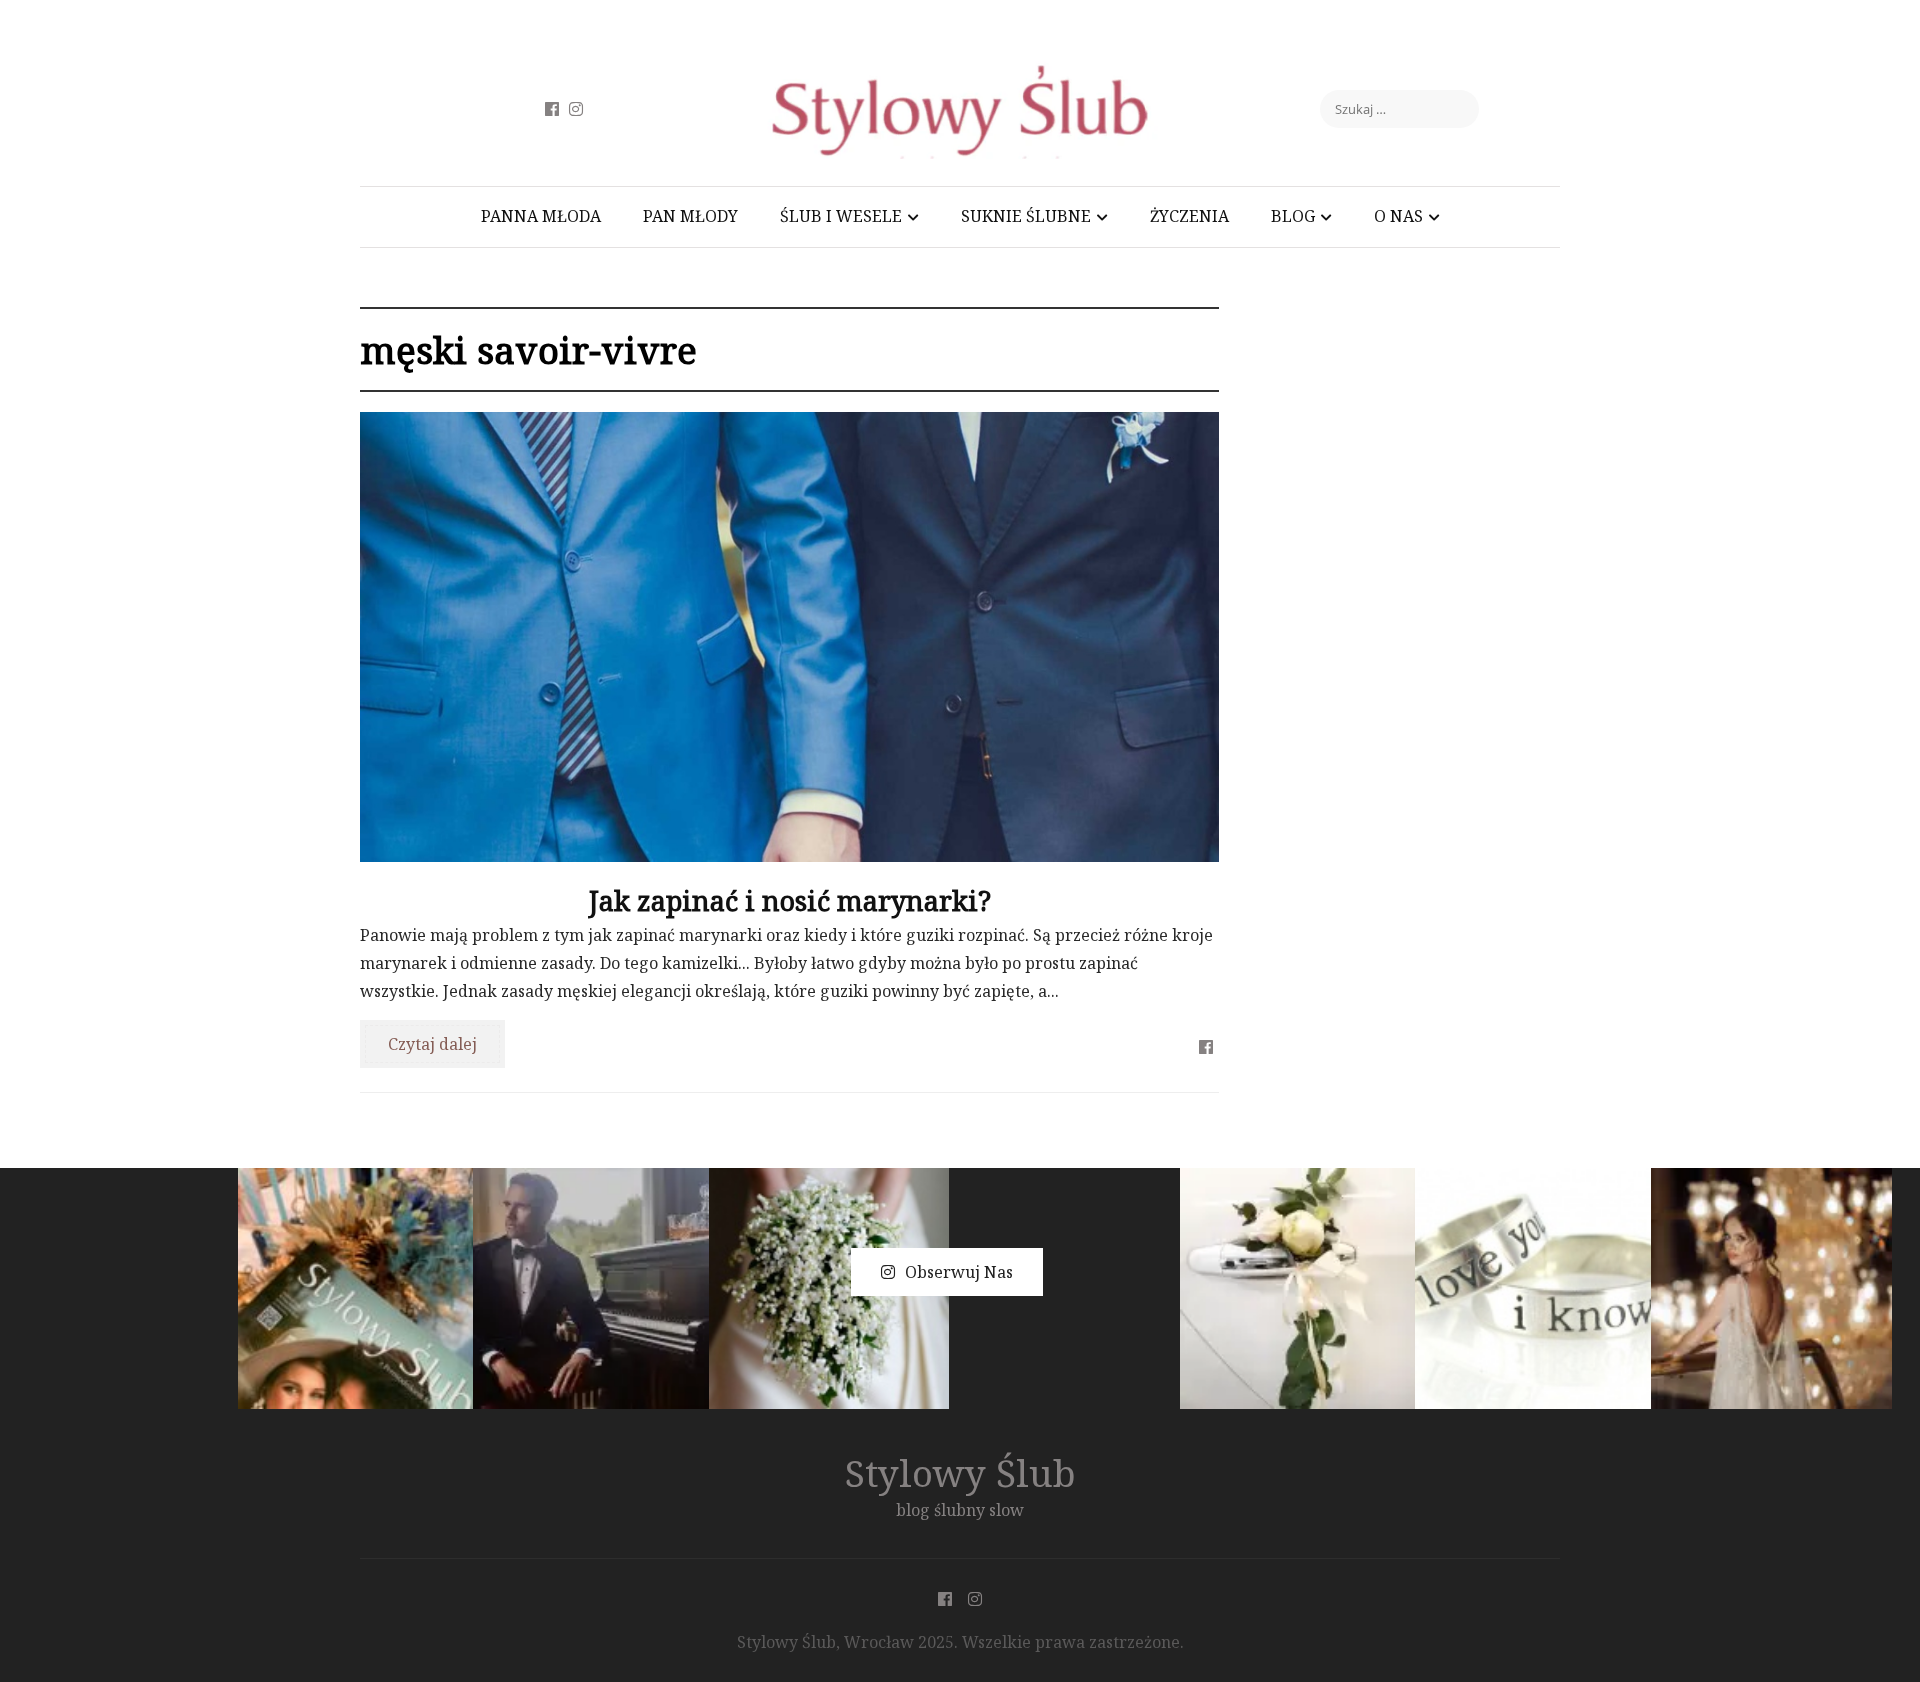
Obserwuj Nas (959, 1272)
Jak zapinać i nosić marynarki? (790, 900)
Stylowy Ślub (960, 1472)
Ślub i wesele (841, 216)
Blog (1293, 216)
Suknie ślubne (1026, 216)
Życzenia (1189, 216)
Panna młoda (541, 216)
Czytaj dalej (432, 1044)
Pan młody (690, 216)
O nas (1398, 216)
